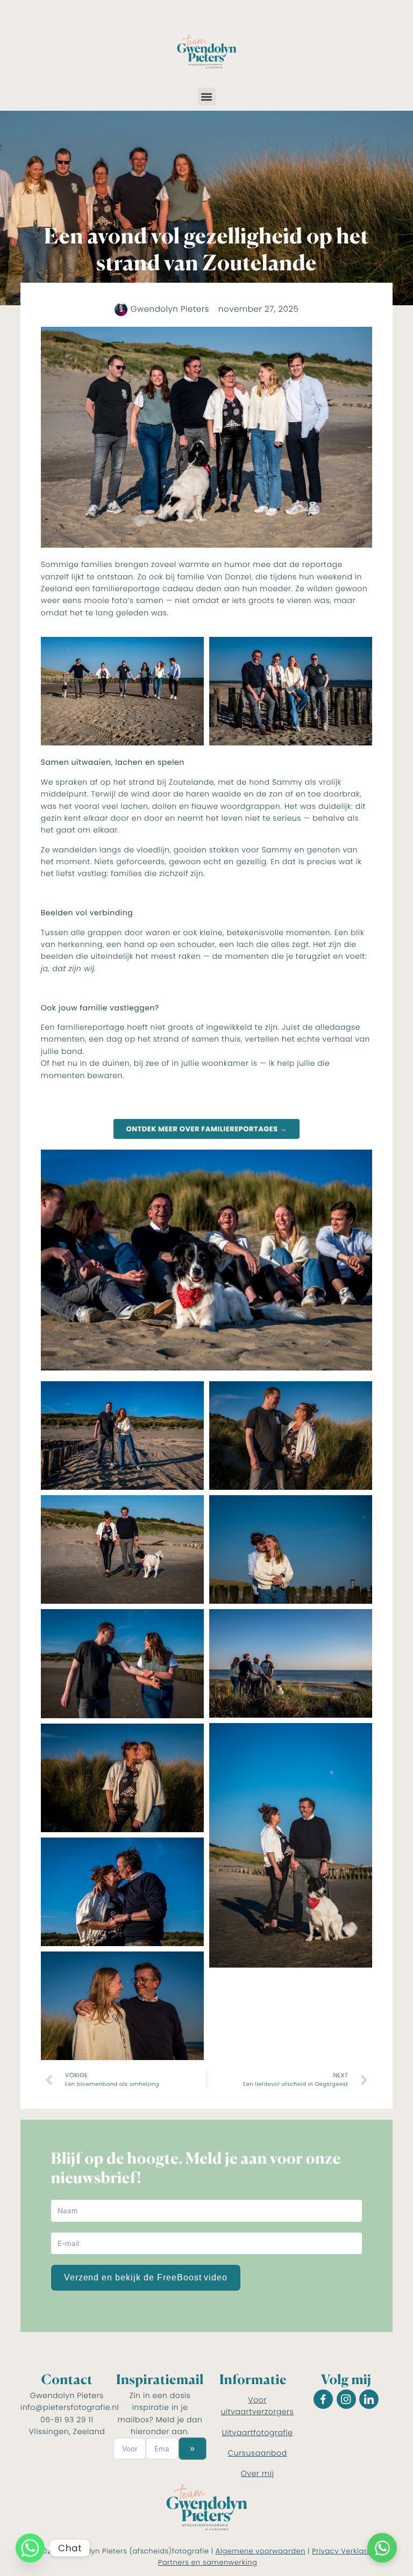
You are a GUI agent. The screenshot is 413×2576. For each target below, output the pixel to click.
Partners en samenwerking (208, 2562)
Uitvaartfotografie (258, 2433)
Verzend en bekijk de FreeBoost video (146, 2277)
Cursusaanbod (257, 2453)
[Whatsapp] (30, 2548)
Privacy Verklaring (345, 2551)
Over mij (258, 2473)
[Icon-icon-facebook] (323, 2399)
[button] (207, 96)
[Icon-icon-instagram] (346, 2399)
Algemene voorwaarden (261, 2551)
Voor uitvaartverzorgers (258, 2406)
